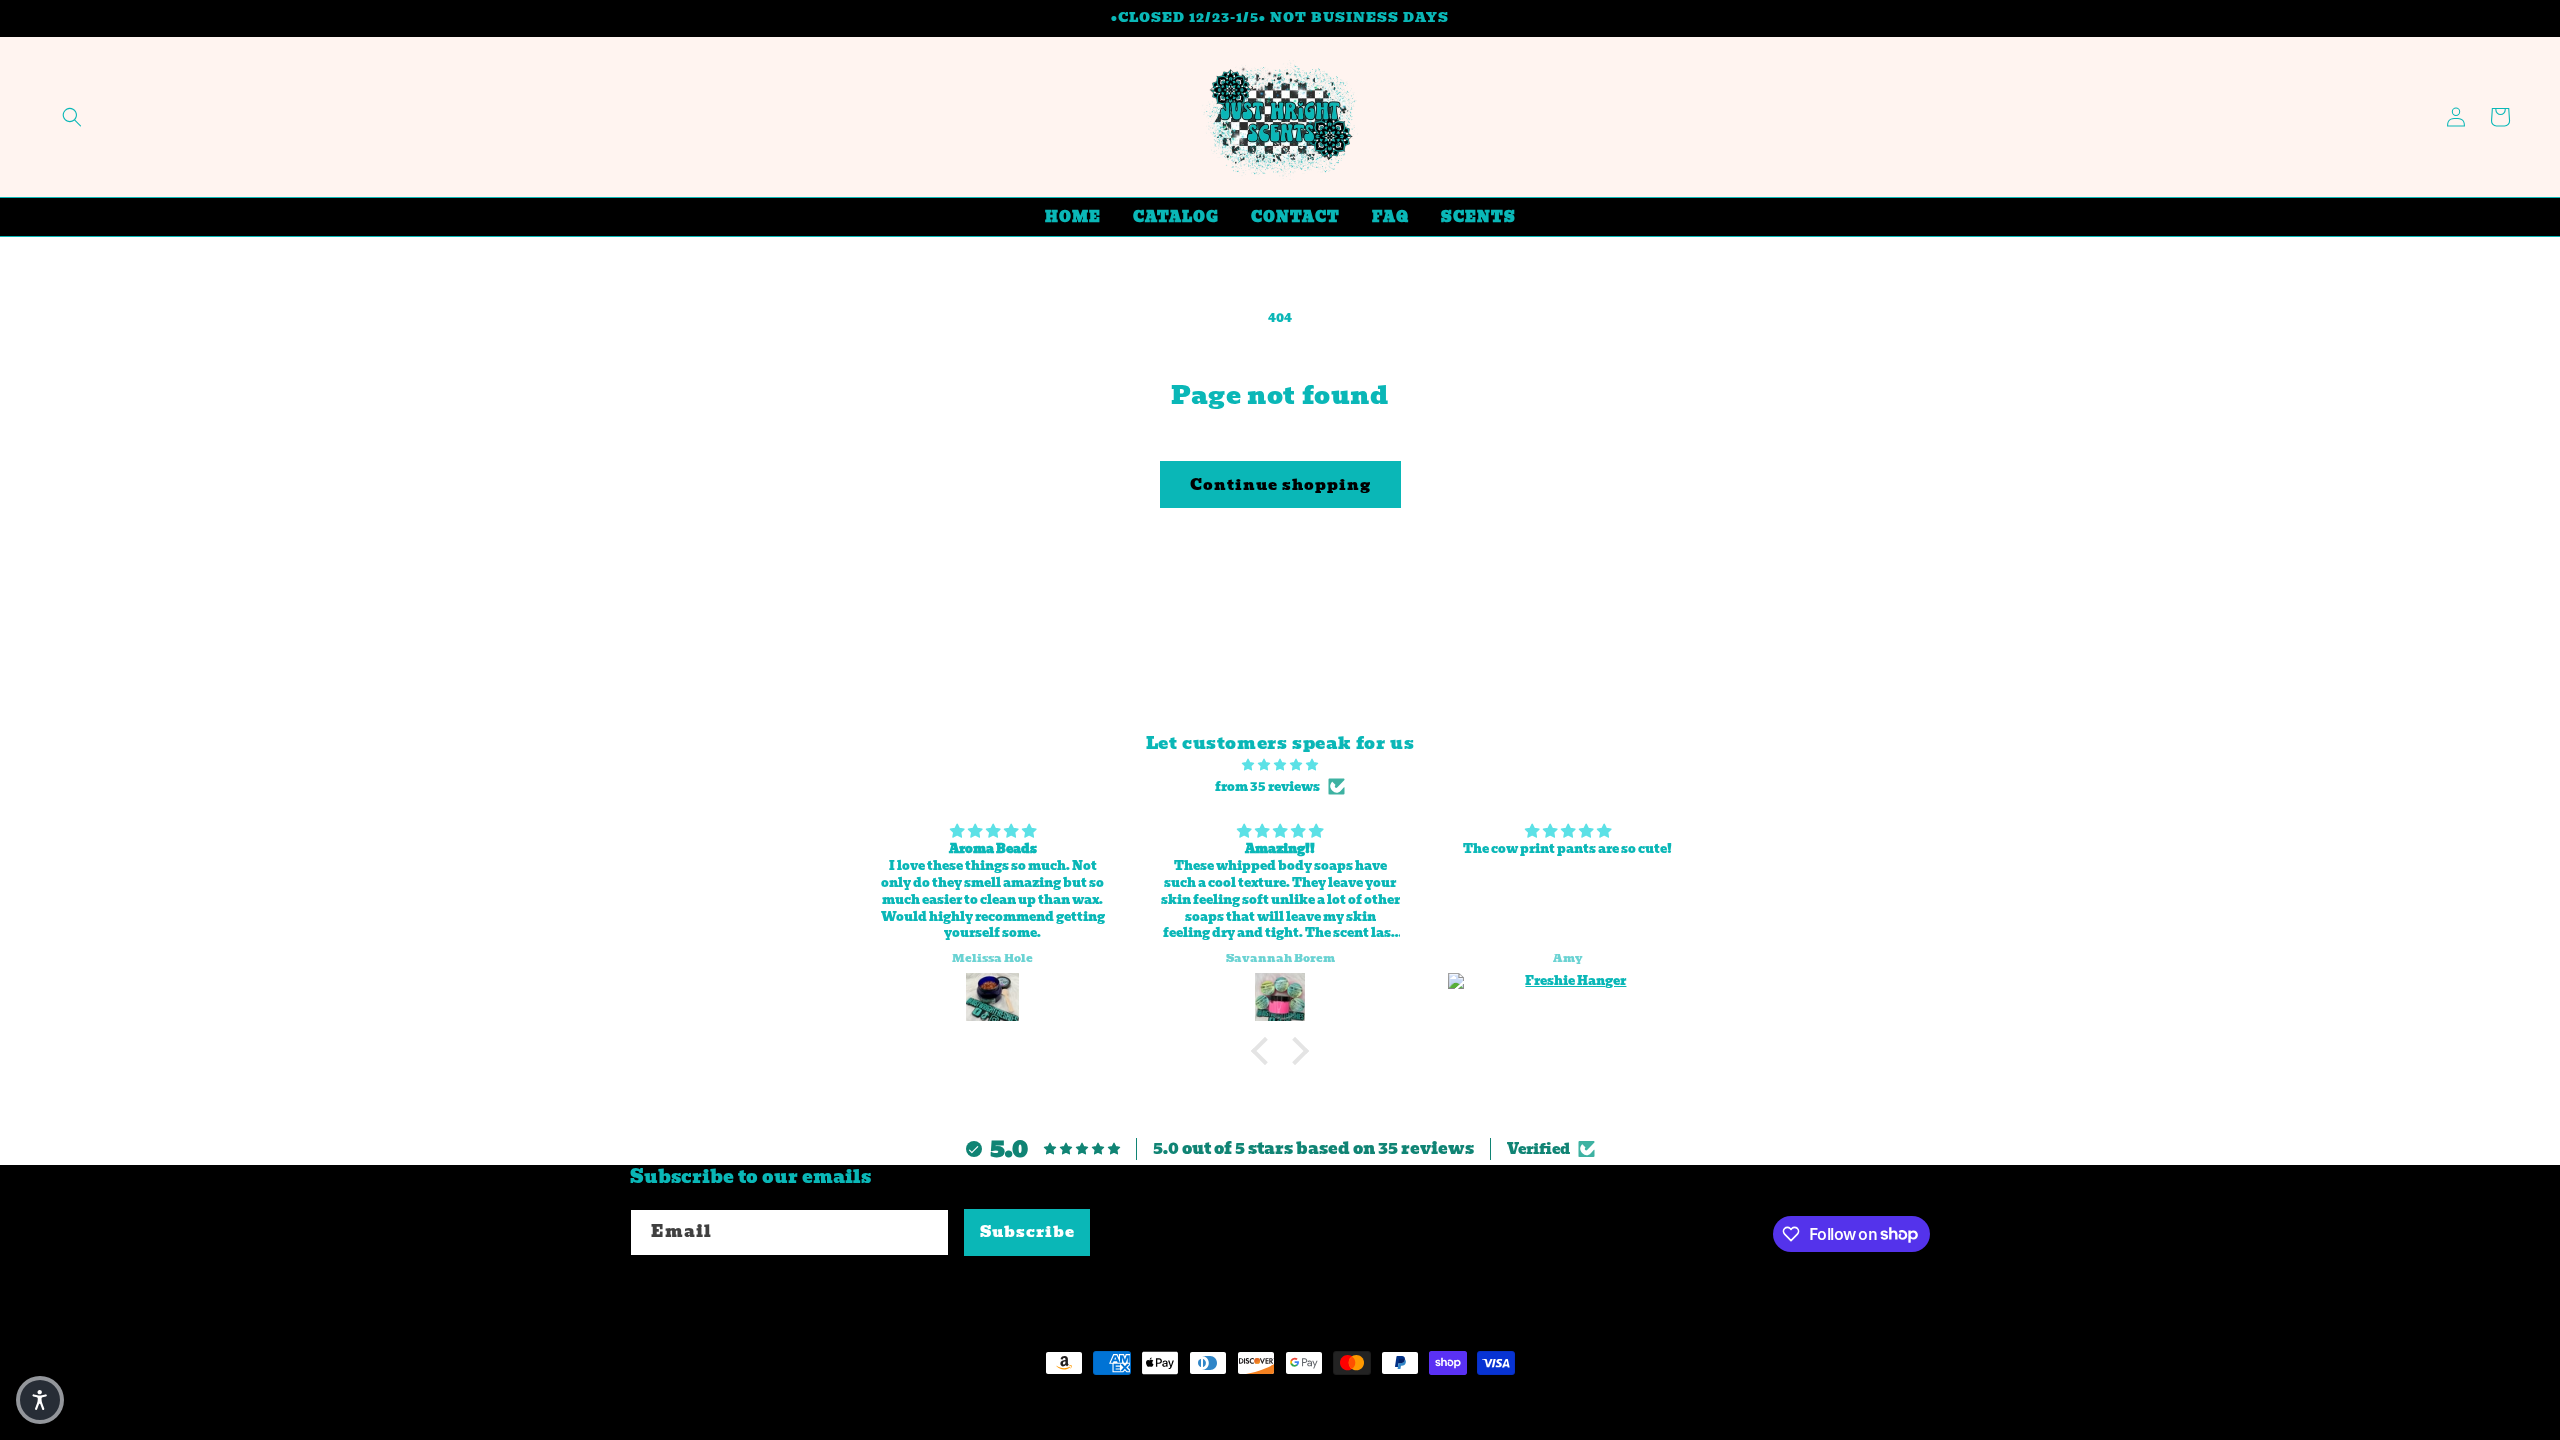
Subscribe (1027, 1232)
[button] (72, 117)
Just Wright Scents (756, 1400)
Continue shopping (1280, 485)
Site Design (891, 1400)
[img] (1280, 765)
